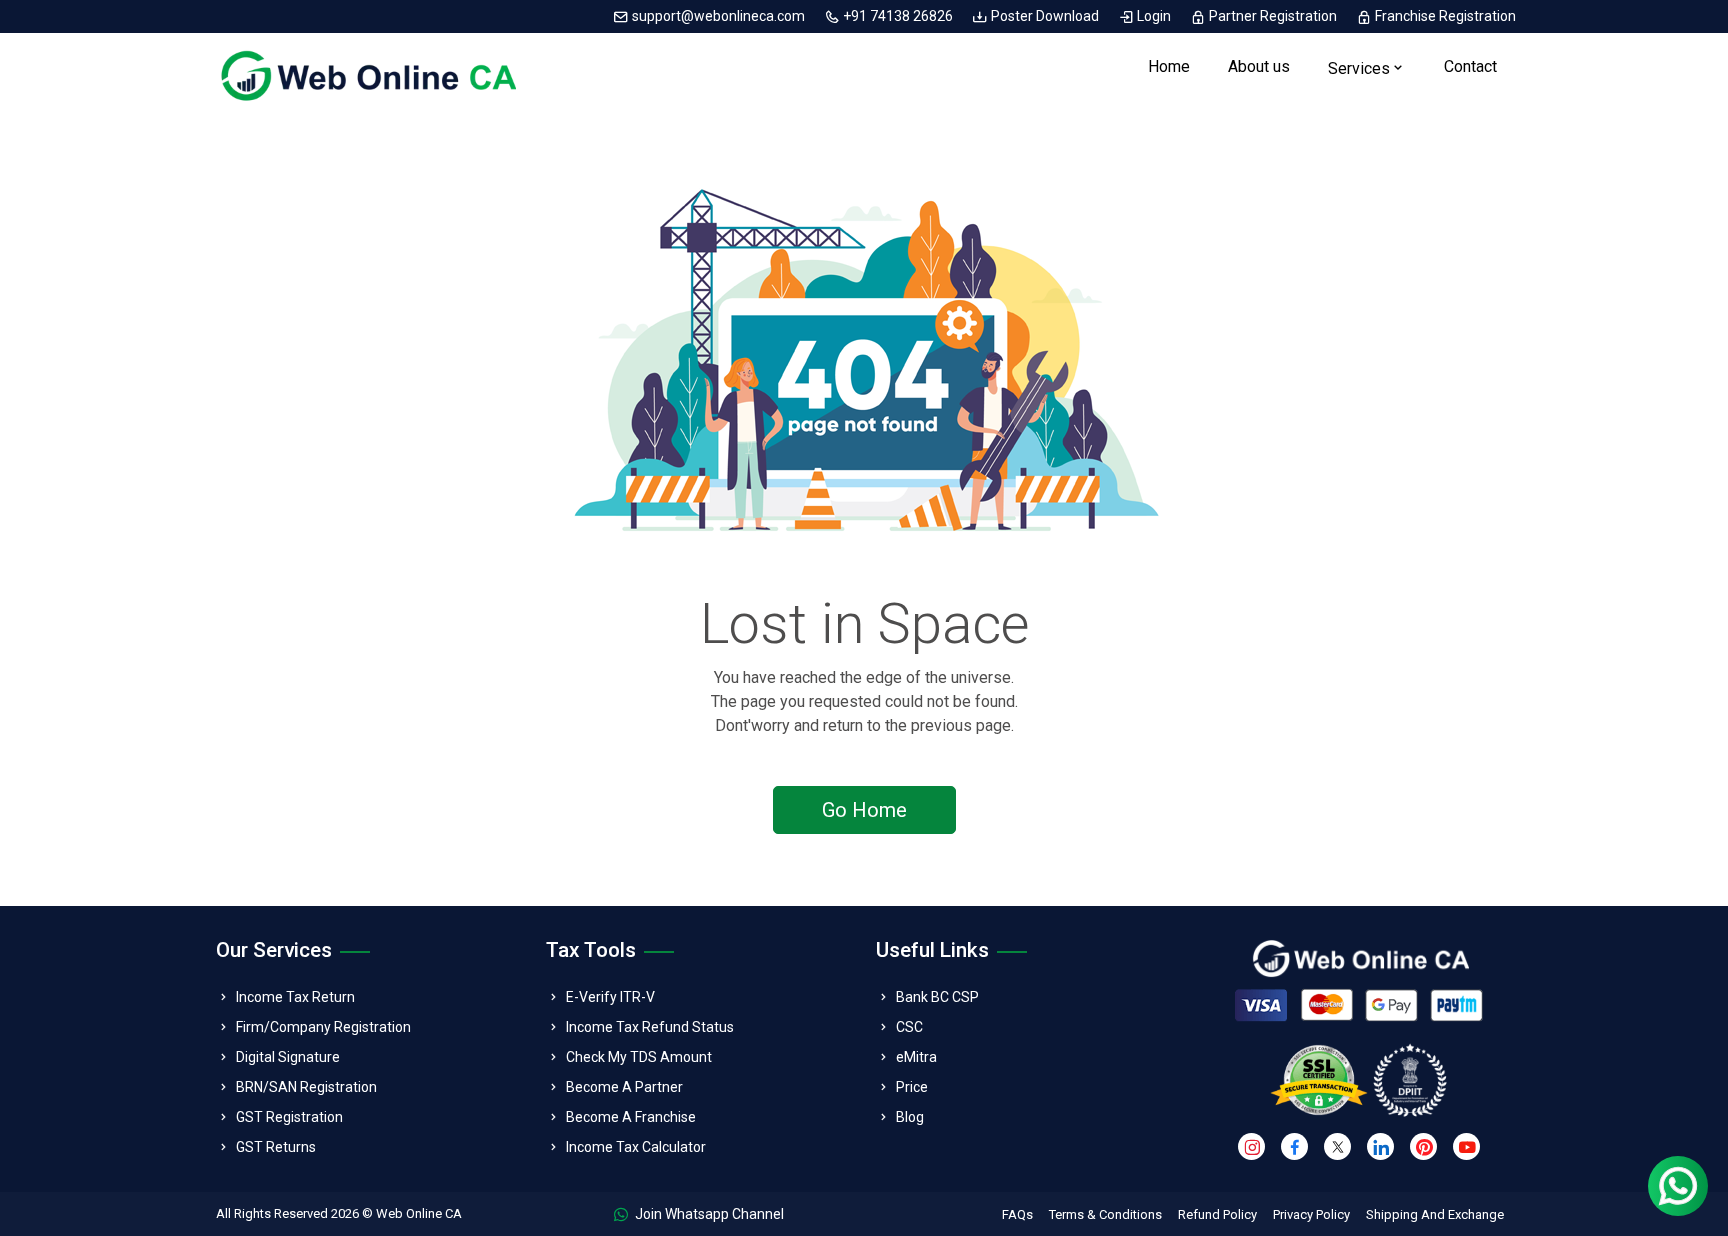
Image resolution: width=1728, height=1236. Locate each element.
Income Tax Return (295, 997)
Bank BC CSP (937, 997)
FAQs (1017, 1214)
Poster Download (1045, 16)
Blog (910, 1117)
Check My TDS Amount (639, 1057)
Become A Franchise (631, 1117)
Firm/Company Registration (323, 1027)
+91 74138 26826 (898, 16)
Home (1169, 66)
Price (912, 1087)
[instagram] (1251, 1146)
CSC (909, 1027)
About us (1259, 66)
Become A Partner (624, 1087)
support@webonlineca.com (718, 16)
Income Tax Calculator (636, 1147)
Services (1359, 68)
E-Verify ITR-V (610, 997)
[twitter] (1337, 1146)
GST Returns (276, 1147)
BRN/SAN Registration (306, 1087)
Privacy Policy (1311, 1214)
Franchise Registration (1444, 16)
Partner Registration (1273, 16)
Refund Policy (1217, 1214)
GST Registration (289, 1117)
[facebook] (1294, 1146)
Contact (1470, 66)
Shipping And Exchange (1435, 1214)
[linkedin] (1380, 1146)
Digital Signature (288, 1057)
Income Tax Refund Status (650, 1027)
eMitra (916, 1057)
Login (1154, 16)
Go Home (864, 810)
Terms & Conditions (1105, 1214)
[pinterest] (1423, 1146)
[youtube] (1466, 1146)
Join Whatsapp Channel (708, 1214)
